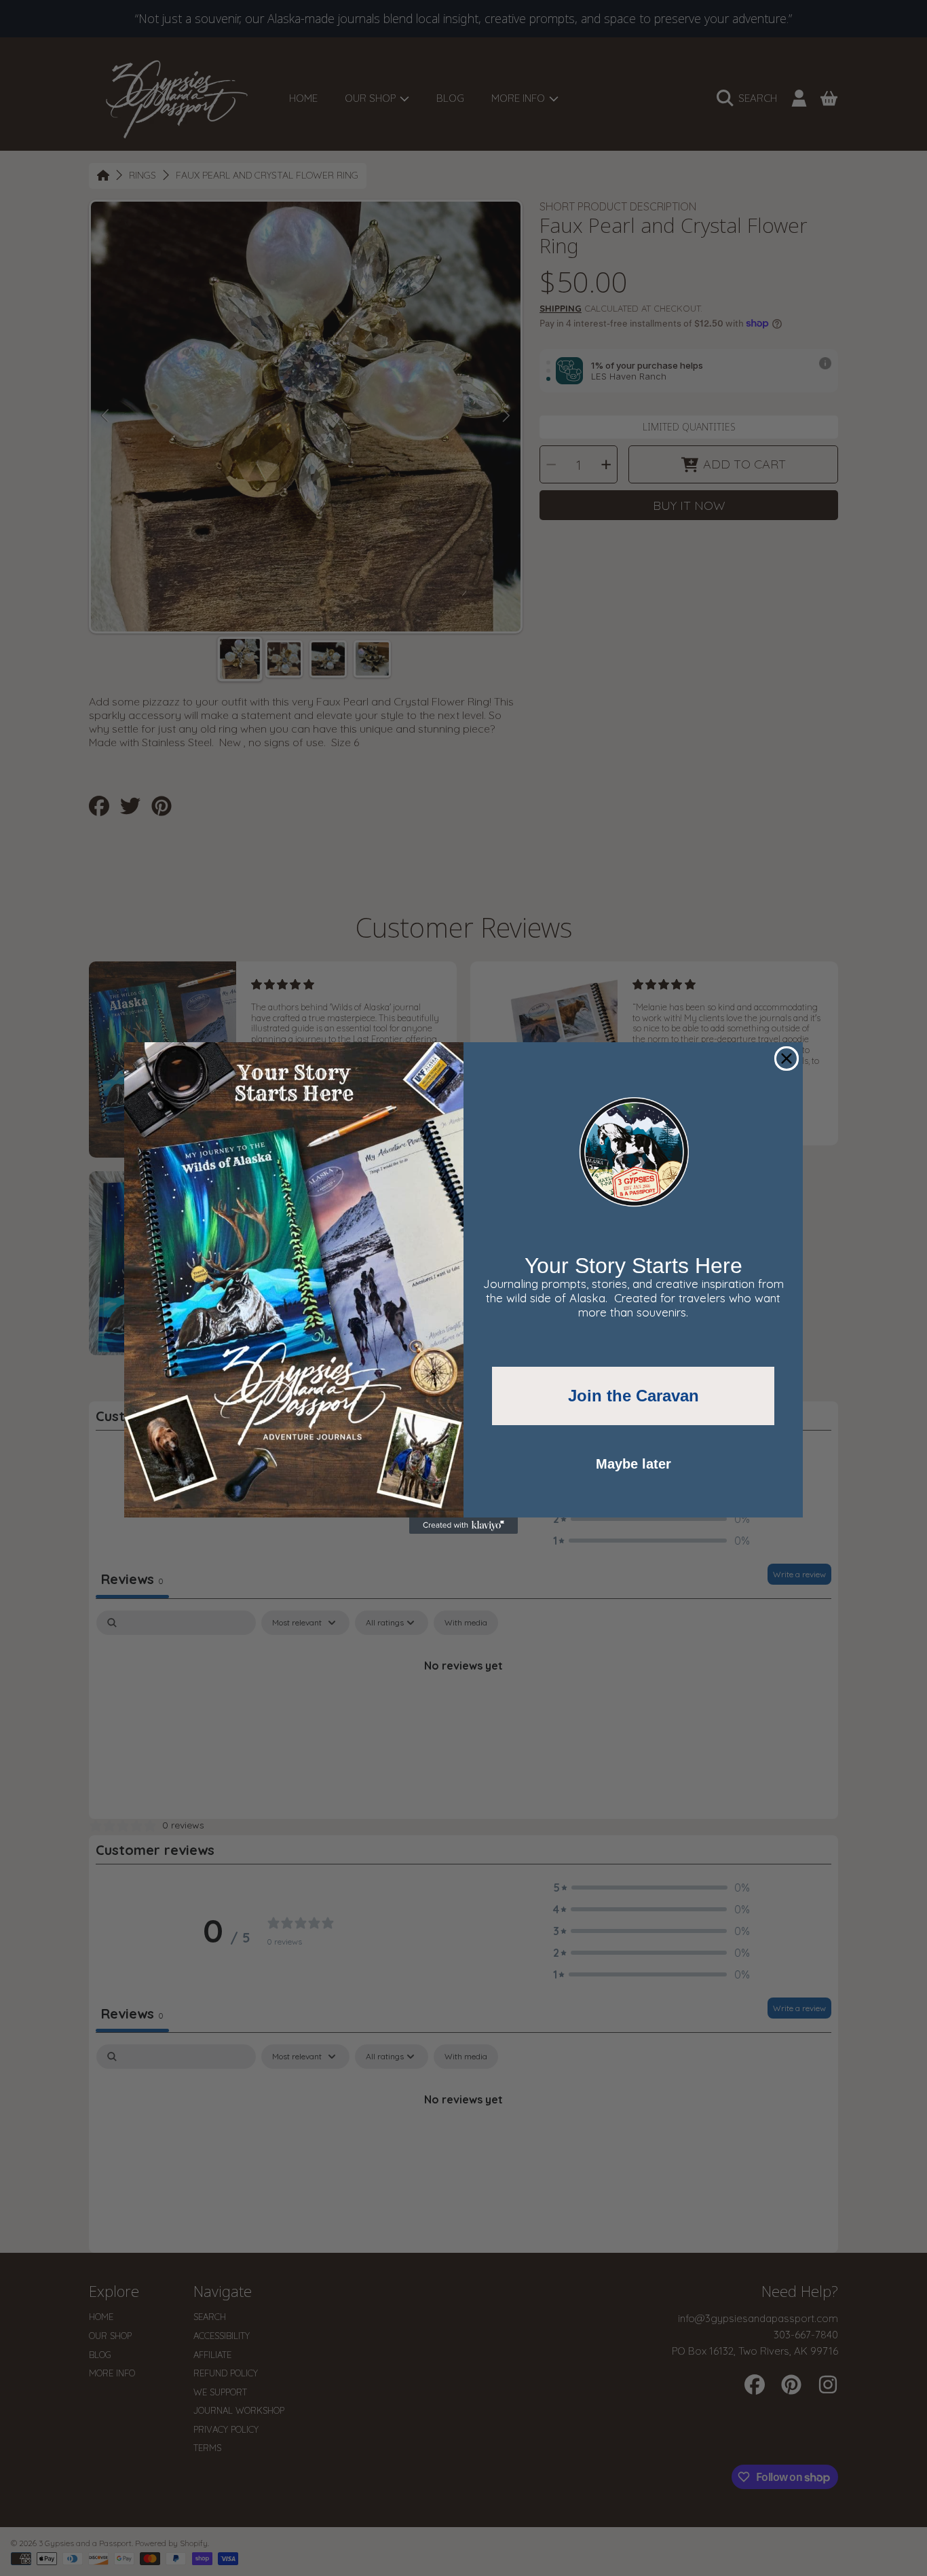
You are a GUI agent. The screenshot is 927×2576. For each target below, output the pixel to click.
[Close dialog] (787, 1059)
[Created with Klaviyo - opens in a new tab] (463, 1526)
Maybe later (633, 1464)
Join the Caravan (633, 1396)
